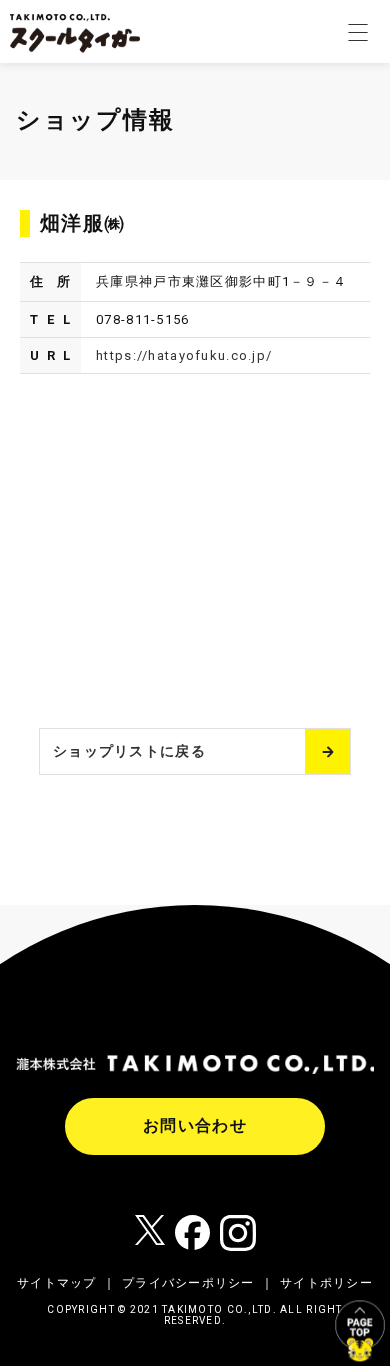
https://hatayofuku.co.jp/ (184, 355)
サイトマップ (57, 1283)
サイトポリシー (326, 1283)
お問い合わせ (195, 1125)
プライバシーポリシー (188, 1283)
